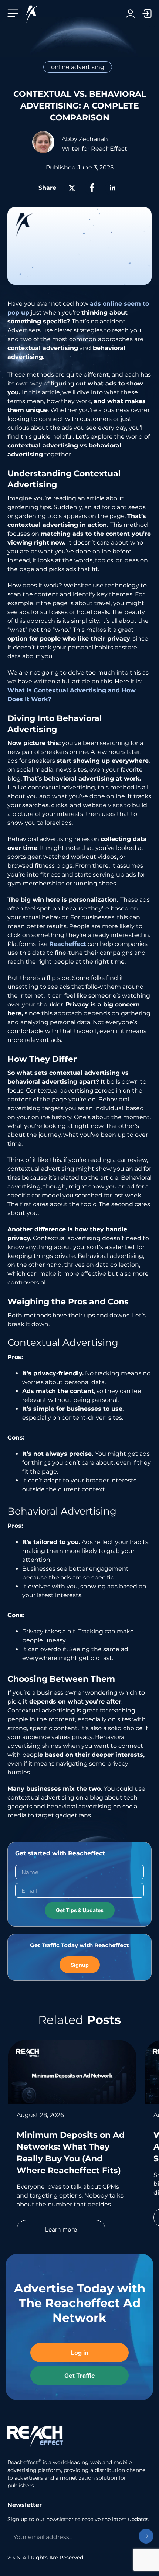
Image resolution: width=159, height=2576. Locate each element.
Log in (130, 13)
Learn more (61, 2229)
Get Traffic (143, 13)
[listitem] (72, 2145)
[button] (15, 13)
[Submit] (146, 2536)
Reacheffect (68, 944)
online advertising (78, 67)
